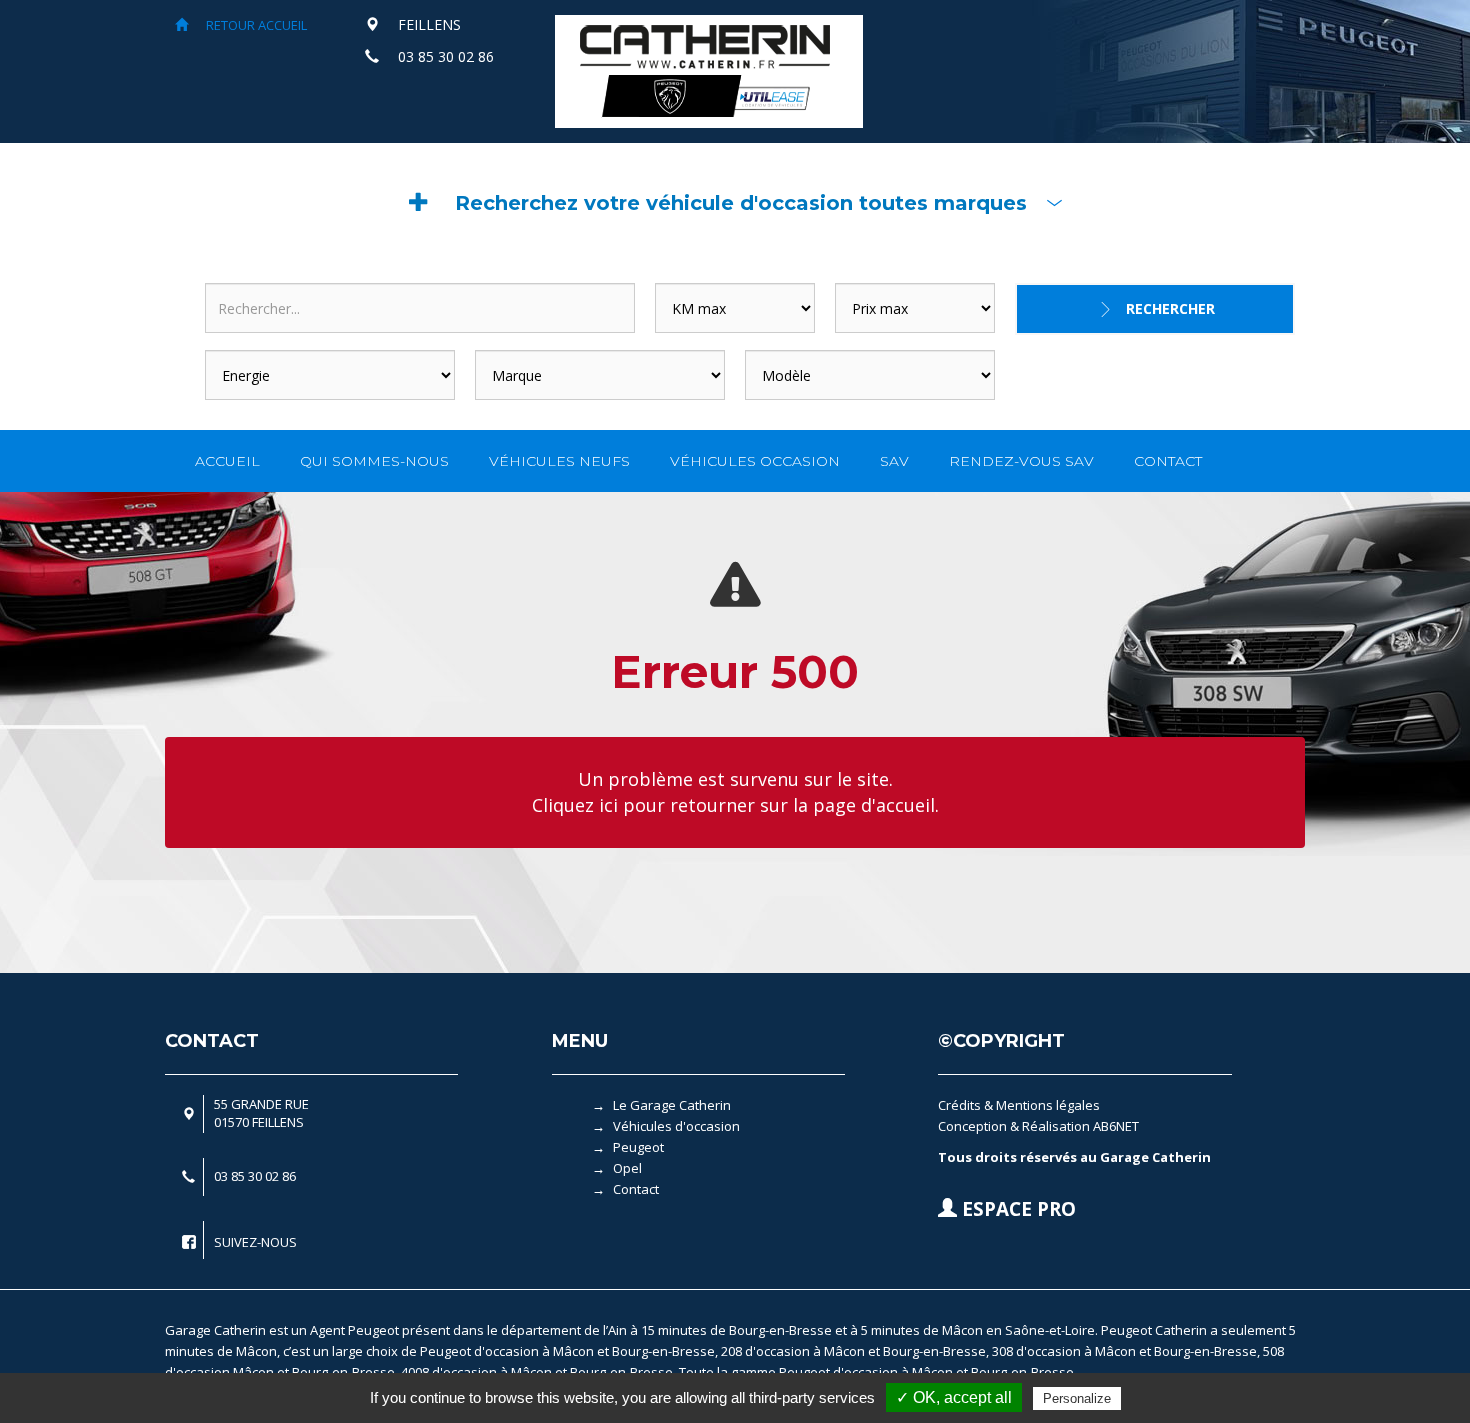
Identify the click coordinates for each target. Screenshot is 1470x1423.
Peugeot (638, 1147)
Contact (636, 1189)
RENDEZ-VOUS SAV (1021, 461)
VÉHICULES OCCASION (755, 461)
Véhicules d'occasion (676, 1126)
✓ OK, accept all (954, 1397)
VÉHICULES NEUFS (559, 461)
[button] (735, 203)
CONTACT (1168, 461)
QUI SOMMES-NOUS (374, 461)
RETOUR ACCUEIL (255, 25)
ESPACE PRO (1016, 1209)
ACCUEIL (227, 461)
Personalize (1077, 1398)
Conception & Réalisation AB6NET (1038, 1126)
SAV (894, 461)
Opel (627, 1168)
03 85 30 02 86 (446, 56)
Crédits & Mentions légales (1019, 1105)
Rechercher (1170, 308)
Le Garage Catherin (672, 1105)
